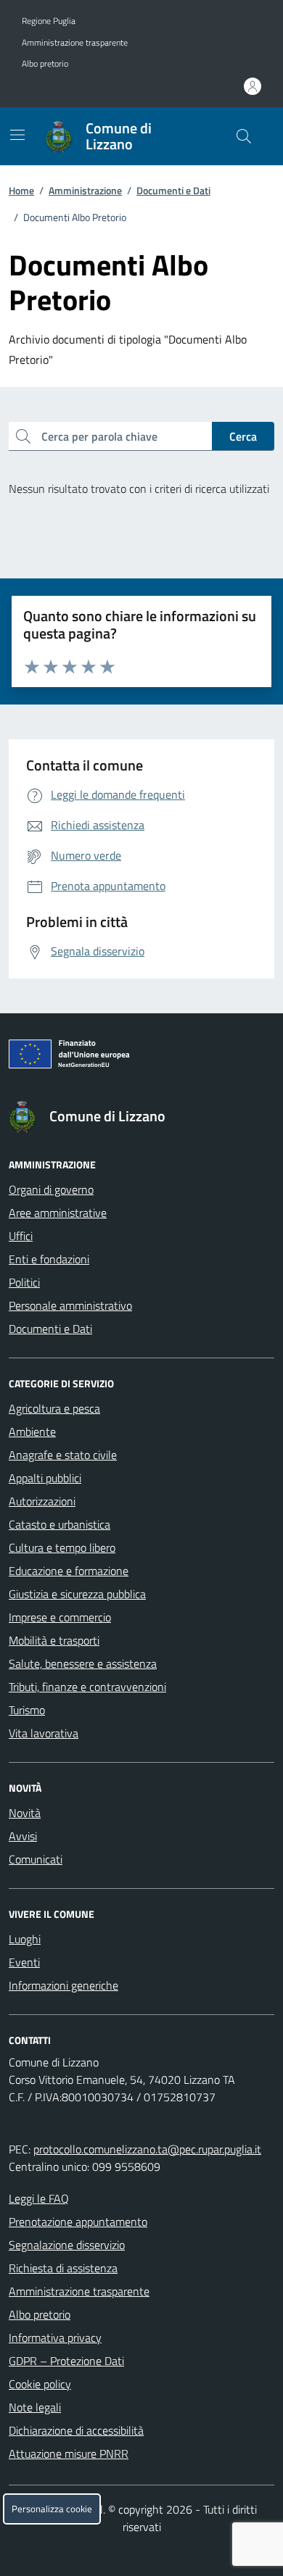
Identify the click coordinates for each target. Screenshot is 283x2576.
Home (21, 190)
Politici (24, 1282)
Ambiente (32, 1432)
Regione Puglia (49, 21)
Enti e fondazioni (49, 1259)
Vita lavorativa (44, 1733)
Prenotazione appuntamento (78, 2222)
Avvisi (23, 1836)
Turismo (27, 1710)
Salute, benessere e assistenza (83, 1663)
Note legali (35, 2407)
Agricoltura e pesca (54, 1408)
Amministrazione (85, 190)
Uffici (21, 1236)
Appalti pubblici (45, 1478)
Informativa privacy (55, 2338)
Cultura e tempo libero (62, 1547)
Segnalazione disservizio (67, 2245)
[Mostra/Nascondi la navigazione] (17, 135)
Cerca (243, 436)
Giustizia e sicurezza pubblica (77, 1594)
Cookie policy (40, 2384)
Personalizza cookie (52, 2509)
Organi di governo (51, 1189)
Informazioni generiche (63, 1985)
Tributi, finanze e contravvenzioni (87, 1687)
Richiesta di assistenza (63, 2268)
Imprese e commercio (60, 1617)
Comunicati (36, 1859)
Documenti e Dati (173, 190)
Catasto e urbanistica (60, 1524)
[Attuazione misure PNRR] (141, 1057)
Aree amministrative (58, 1213)
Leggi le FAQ (39, 2198)
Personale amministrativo (70, 1305)
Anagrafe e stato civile (63, 1455)
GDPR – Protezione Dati (66, 2361)
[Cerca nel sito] (244, 136)
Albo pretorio (45, 64)
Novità (25, 1813)
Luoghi (25, 1939)
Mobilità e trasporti (54, 1640)
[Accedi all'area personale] (253, 86)
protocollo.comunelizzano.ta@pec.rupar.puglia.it (147, 2149)
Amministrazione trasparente (75, 43)
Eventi (24, 1962)
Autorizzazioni (42, 1501)
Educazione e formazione (69, 1571)
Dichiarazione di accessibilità (76, 2430)
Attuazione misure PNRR (69, 2454)
